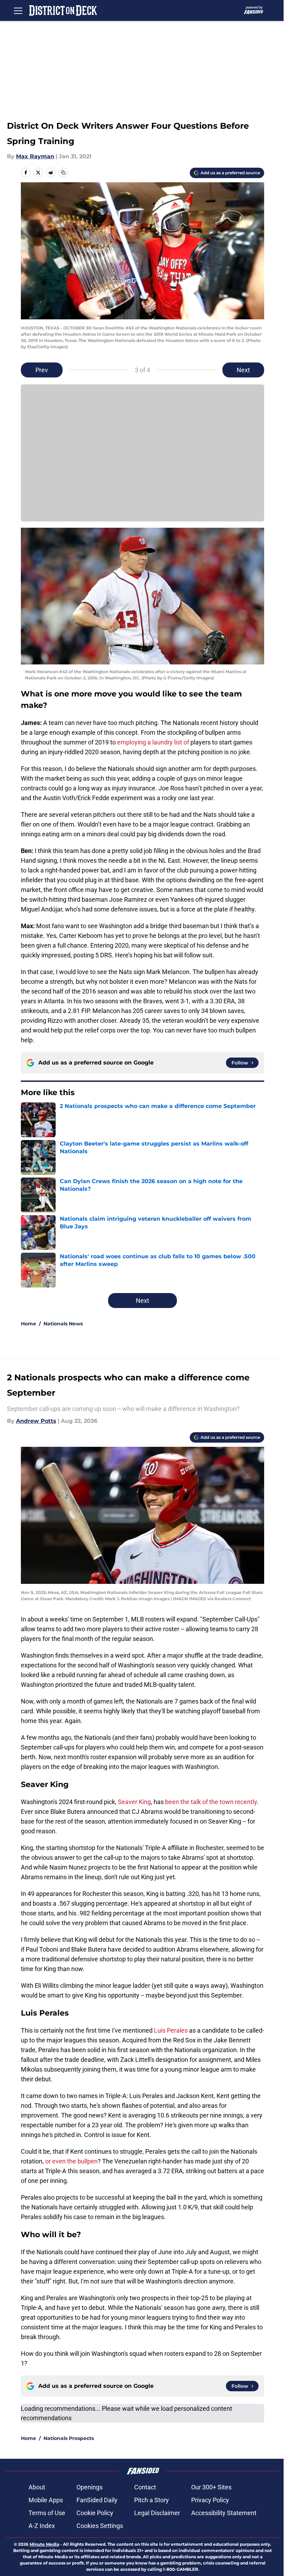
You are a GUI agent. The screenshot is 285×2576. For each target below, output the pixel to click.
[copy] (63, 173)
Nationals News (63, 1324)
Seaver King (134, 1802)
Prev (42, 370)
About (37, 2487)
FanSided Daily (97, 2500)
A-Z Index (42, 2526)
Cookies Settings (100, 2526)
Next (243, 370)
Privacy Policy (210, 2500)
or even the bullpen (71, 2161)
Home (28, 1324)
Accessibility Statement (224, 2513)
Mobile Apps (46, 2500)
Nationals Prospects (69, 2438)
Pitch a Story (152, 2500)
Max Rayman (35, 156)
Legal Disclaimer (157, 2513)
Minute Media (44, 2544)
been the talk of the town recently (211, 1802)
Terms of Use (47, 2513)
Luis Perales (171, 2030)
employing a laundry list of (154, 742)
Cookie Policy (95, 2513)
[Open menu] (18, 10)
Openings (89, 2487)
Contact (145, 2487)
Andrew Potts (36, 1421)
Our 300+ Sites (211, 2487)
